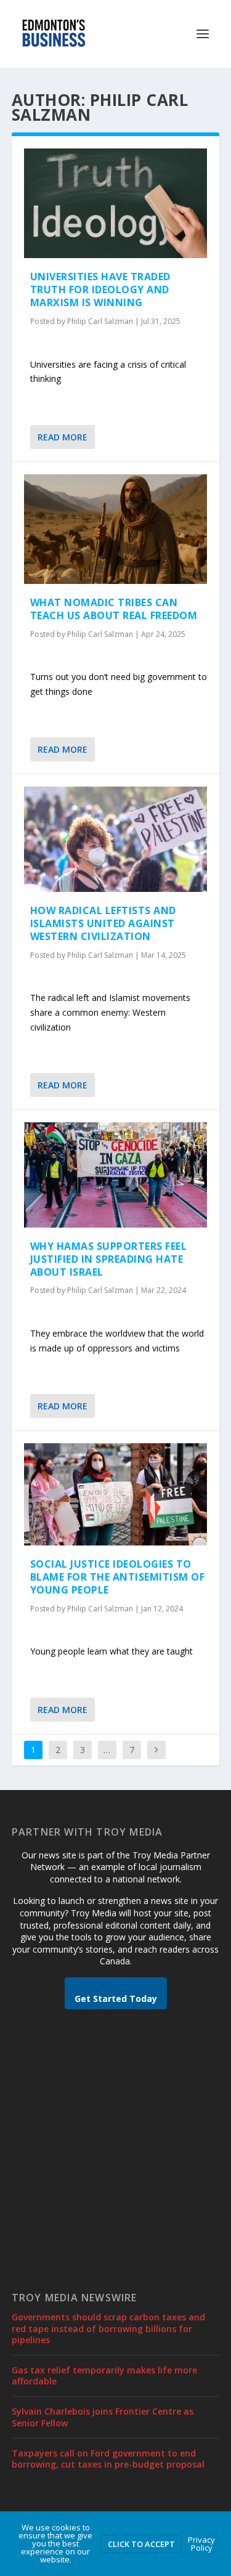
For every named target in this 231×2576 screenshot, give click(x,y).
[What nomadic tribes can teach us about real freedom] (116, 529)
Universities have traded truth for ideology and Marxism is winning (100, 290)
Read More (63, 437)
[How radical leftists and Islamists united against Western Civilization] (116, 839)
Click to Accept (141, 2544)
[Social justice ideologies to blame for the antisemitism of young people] (116, 1494)
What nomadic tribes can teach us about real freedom (114, 609)
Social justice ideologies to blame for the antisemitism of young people (118, 1577)
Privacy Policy (201, 2544)
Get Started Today (116, 1999)
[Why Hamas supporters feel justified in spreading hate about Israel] (116, 1175)
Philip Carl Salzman (100, 321)
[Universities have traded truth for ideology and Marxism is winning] (116, 203)
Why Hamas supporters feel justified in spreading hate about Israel (109, 1259)
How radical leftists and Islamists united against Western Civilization (103, 923)
